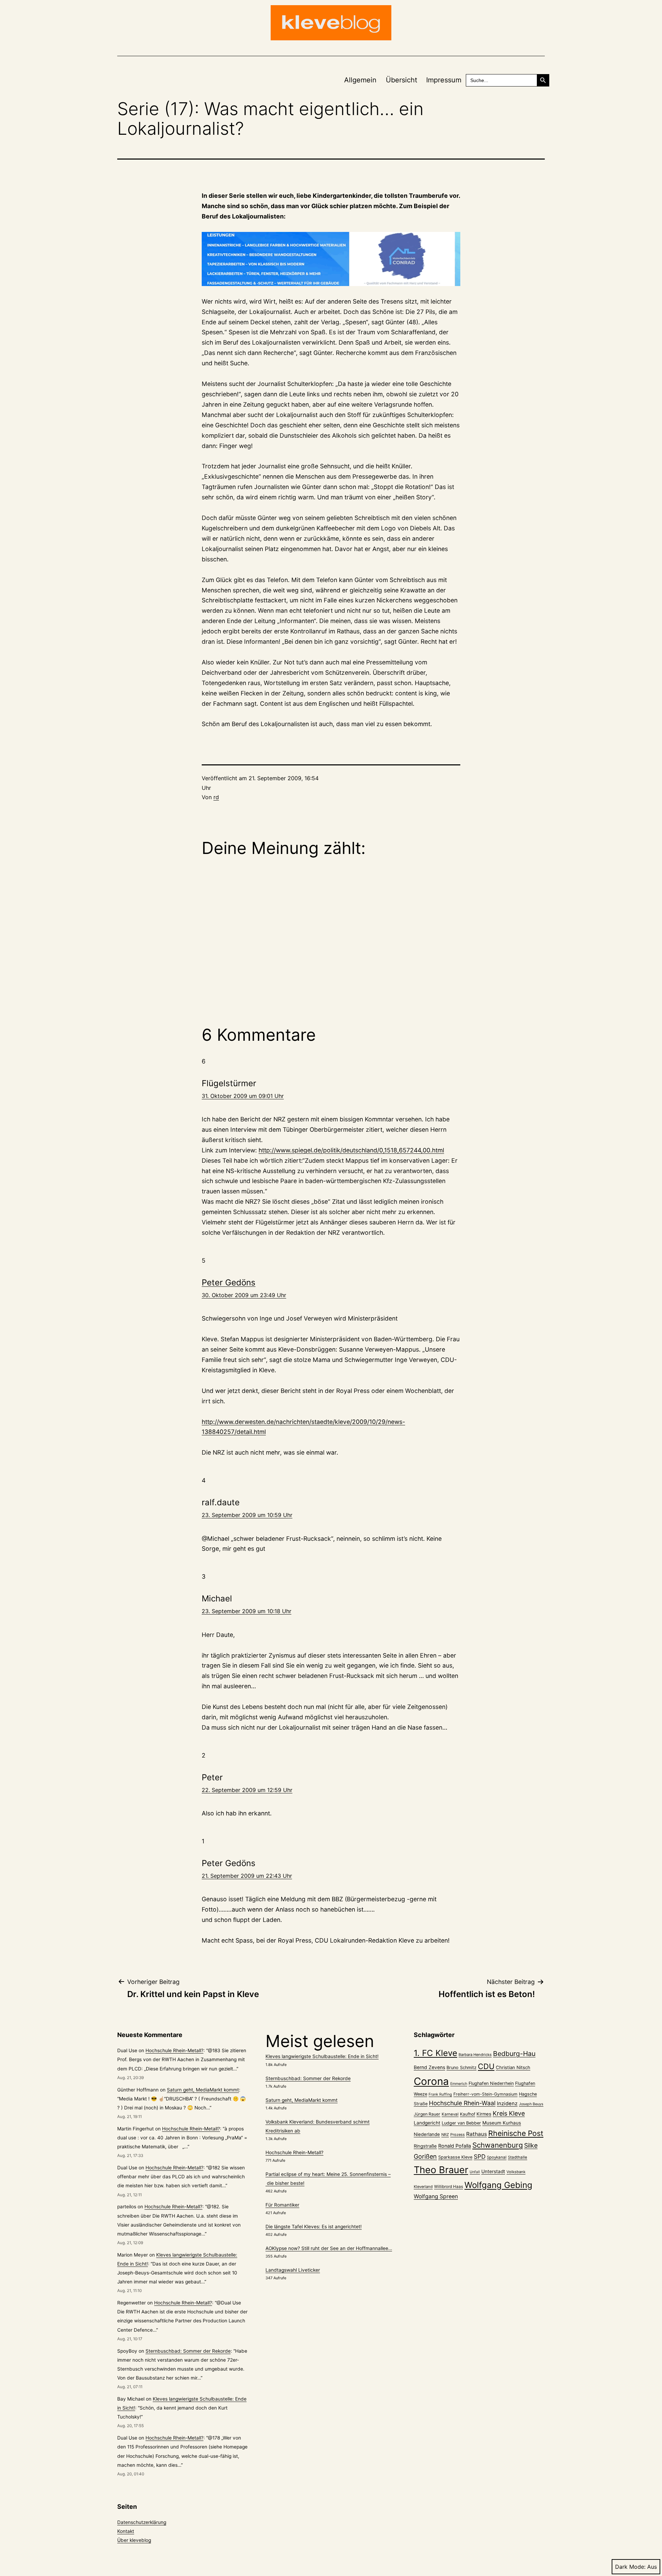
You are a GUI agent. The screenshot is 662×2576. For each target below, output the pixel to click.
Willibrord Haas (449, 2187)
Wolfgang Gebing (498, 2185)
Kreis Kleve (509, 2113)
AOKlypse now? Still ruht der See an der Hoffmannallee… (329, 2248)
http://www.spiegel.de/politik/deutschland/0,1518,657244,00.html (351, 1150)
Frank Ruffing (440, 2094)
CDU (486, 2066)
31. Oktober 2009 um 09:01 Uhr (243, 1096)
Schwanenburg (498, 2145)
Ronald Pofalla (455, 2146)
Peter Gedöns (229, 1282)
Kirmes (484, 2114)
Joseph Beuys (531, 2104)
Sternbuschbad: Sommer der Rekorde (188, 2351)
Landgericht (427, 2123)
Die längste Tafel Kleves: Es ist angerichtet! (314, 2227)
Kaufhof (468, 2114)
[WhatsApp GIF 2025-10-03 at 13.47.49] (331, 259)
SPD (480, 2156)
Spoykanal (497, 2157)
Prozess (458, 2135)
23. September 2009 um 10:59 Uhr (247, 1515)
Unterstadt (493, 2171)
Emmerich (459, 2084)
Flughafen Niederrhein (491, 2083)
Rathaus (477, 2134)
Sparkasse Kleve (455, 2157)
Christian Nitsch (513, 2067)
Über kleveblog (134, 2540)
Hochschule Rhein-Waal (462, 2103)
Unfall (475, 2172)
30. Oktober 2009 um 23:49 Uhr (244, 1295)
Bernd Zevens (429, 2067)
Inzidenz (507, 2104)
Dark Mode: (630, 2567)
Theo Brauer (441, 2170)
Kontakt (126, 2531)
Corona (431, 2081)
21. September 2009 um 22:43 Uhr (247, 1876)
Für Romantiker (282, 2205)
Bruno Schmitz (462, 2068)
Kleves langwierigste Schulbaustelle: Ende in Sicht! (322, 2056)
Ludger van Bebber (461, 2123)
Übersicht (402, 80)
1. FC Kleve (435, 2053)
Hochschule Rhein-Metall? (174, 2050)
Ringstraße (425, 2146)
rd (216, 797)
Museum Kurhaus (502, 2123)
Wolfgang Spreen (436, 2196)
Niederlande (427, 2134)
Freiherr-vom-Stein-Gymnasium (485, 2094)
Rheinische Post (516, 2133)
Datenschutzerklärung (142, 2522)
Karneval (450, 2114)
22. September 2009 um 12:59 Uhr (247, 1790)
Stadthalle (518, 2157)
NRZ (445, 2135)
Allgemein (360, 80)
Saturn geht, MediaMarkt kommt (203, 2090)
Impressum (444, 80)
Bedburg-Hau (514, 2054)
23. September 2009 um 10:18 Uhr (247, 1611)
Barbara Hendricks (475, 2055)
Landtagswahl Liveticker (293, 2270)
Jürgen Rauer (427, 2114)
